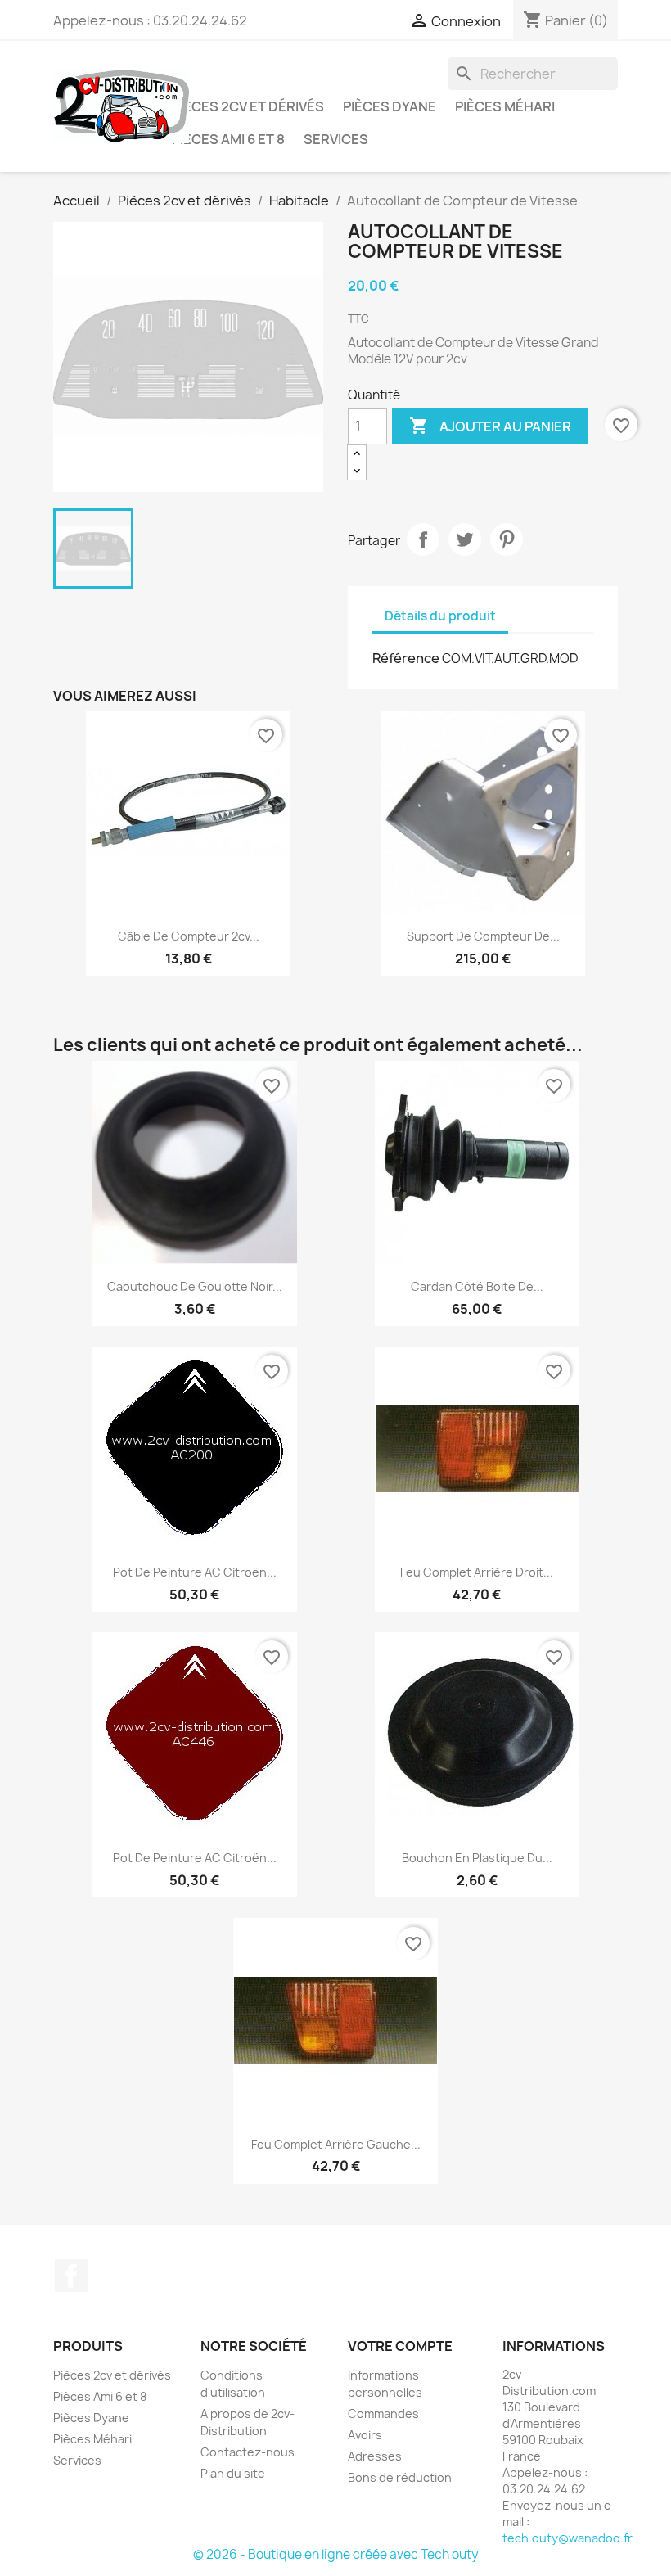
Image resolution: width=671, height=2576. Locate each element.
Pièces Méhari (505, 106)
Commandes (383, 2414)
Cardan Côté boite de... (477, 1286)
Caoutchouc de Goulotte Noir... (195, 1286)
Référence (406, 658)
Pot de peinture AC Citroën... (195, 1572)
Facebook (71, 2276)
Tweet (465, 539)
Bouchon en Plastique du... (477, 1858)
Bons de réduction (400, 2477)
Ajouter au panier (490, 426)
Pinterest (507, 539)
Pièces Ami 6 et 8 (228, 139)
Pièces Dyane (390, 106)
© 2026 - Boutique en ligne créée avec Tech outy (336, 2554)
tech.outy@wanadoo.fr (567, 2538)
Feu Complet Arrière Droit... (477, 1572)
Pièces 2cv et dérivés (248, 106)
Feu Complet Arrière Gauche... (336, 2144)
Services (336, 139)
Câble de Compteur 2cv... (189, 936)
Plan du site (233, 2473)
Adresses (375, 2456)
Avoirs (365, 2435)
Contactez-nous (248, 2452)
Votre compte (400, 2346)
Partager (423, 539)
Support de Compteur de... (483, 936)
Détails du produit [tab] (440, 616)
